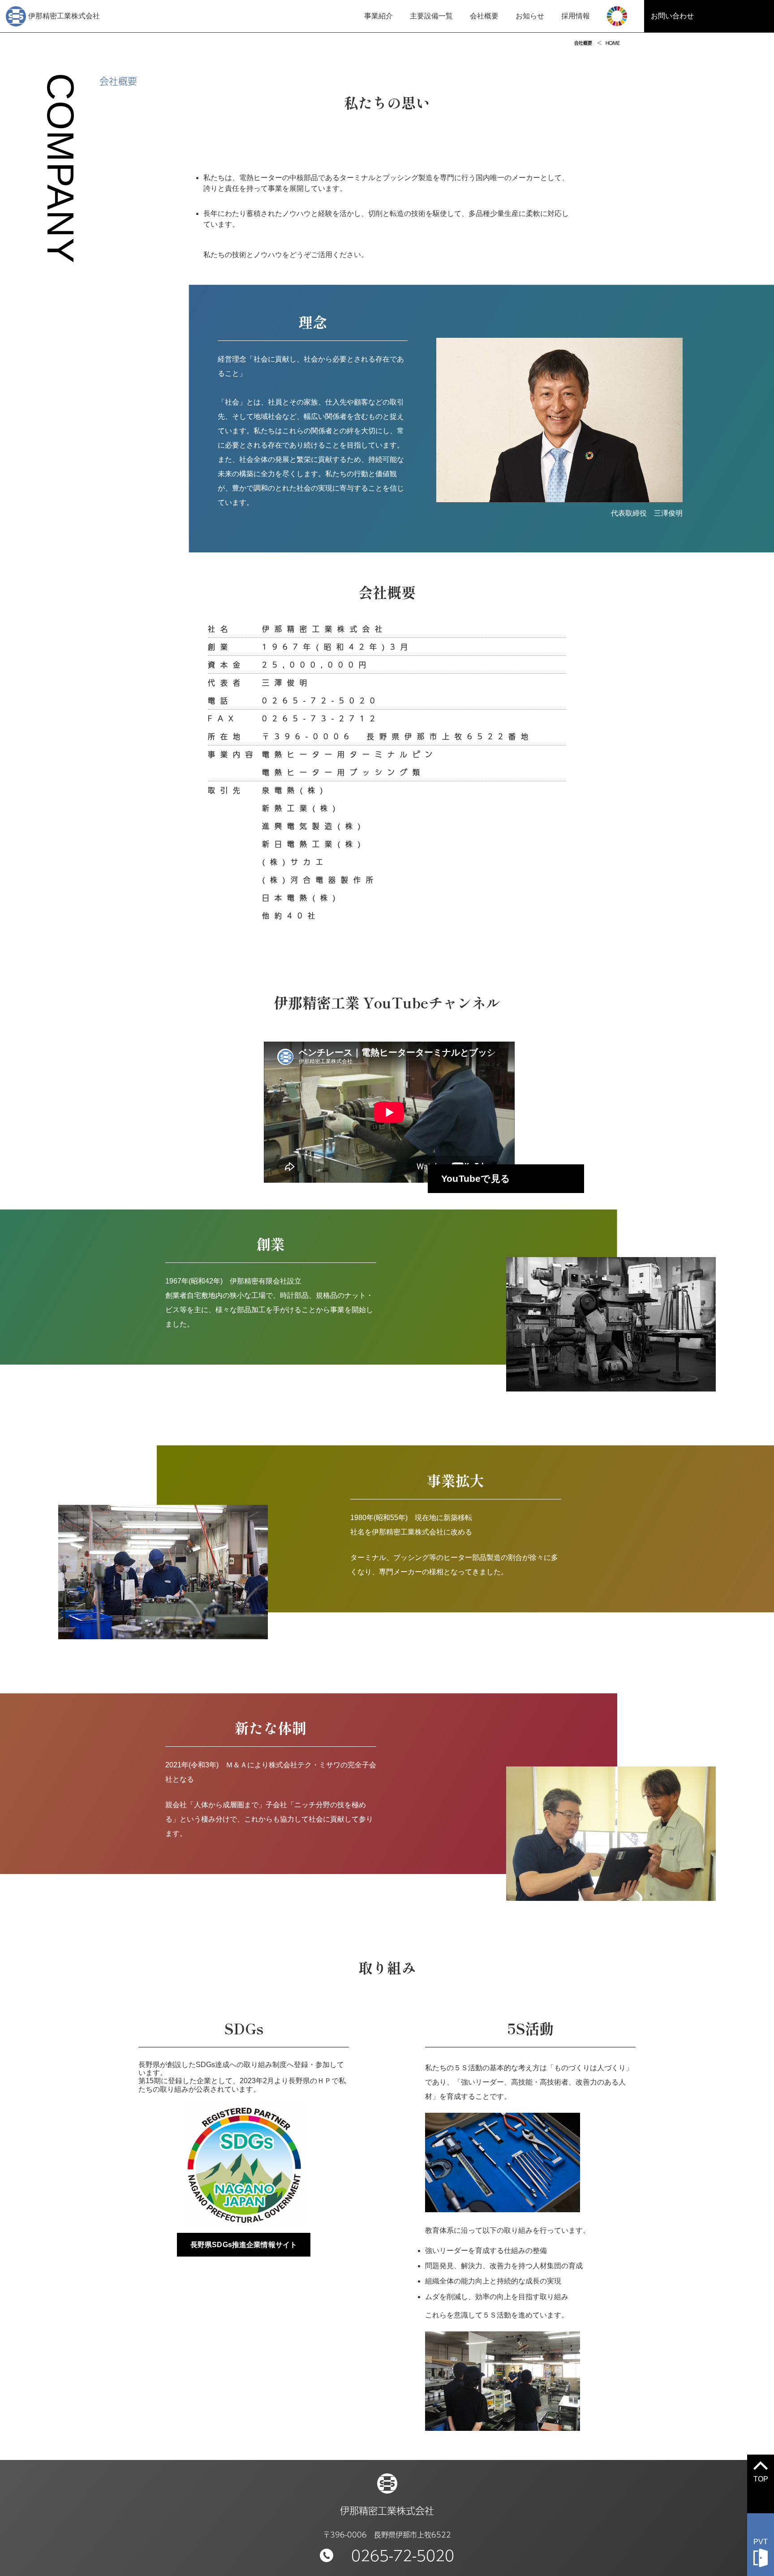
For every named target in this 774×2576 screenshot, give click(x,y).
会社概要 (484, 16)
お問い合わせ (672, 16)
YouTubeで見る (476, 1178)
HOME (613, 43)
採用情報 (576, 16)
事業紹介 (378, 16)
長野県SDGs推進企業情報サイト (244, 2245)
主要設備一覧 (431, 16)
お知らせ (530, 16)
